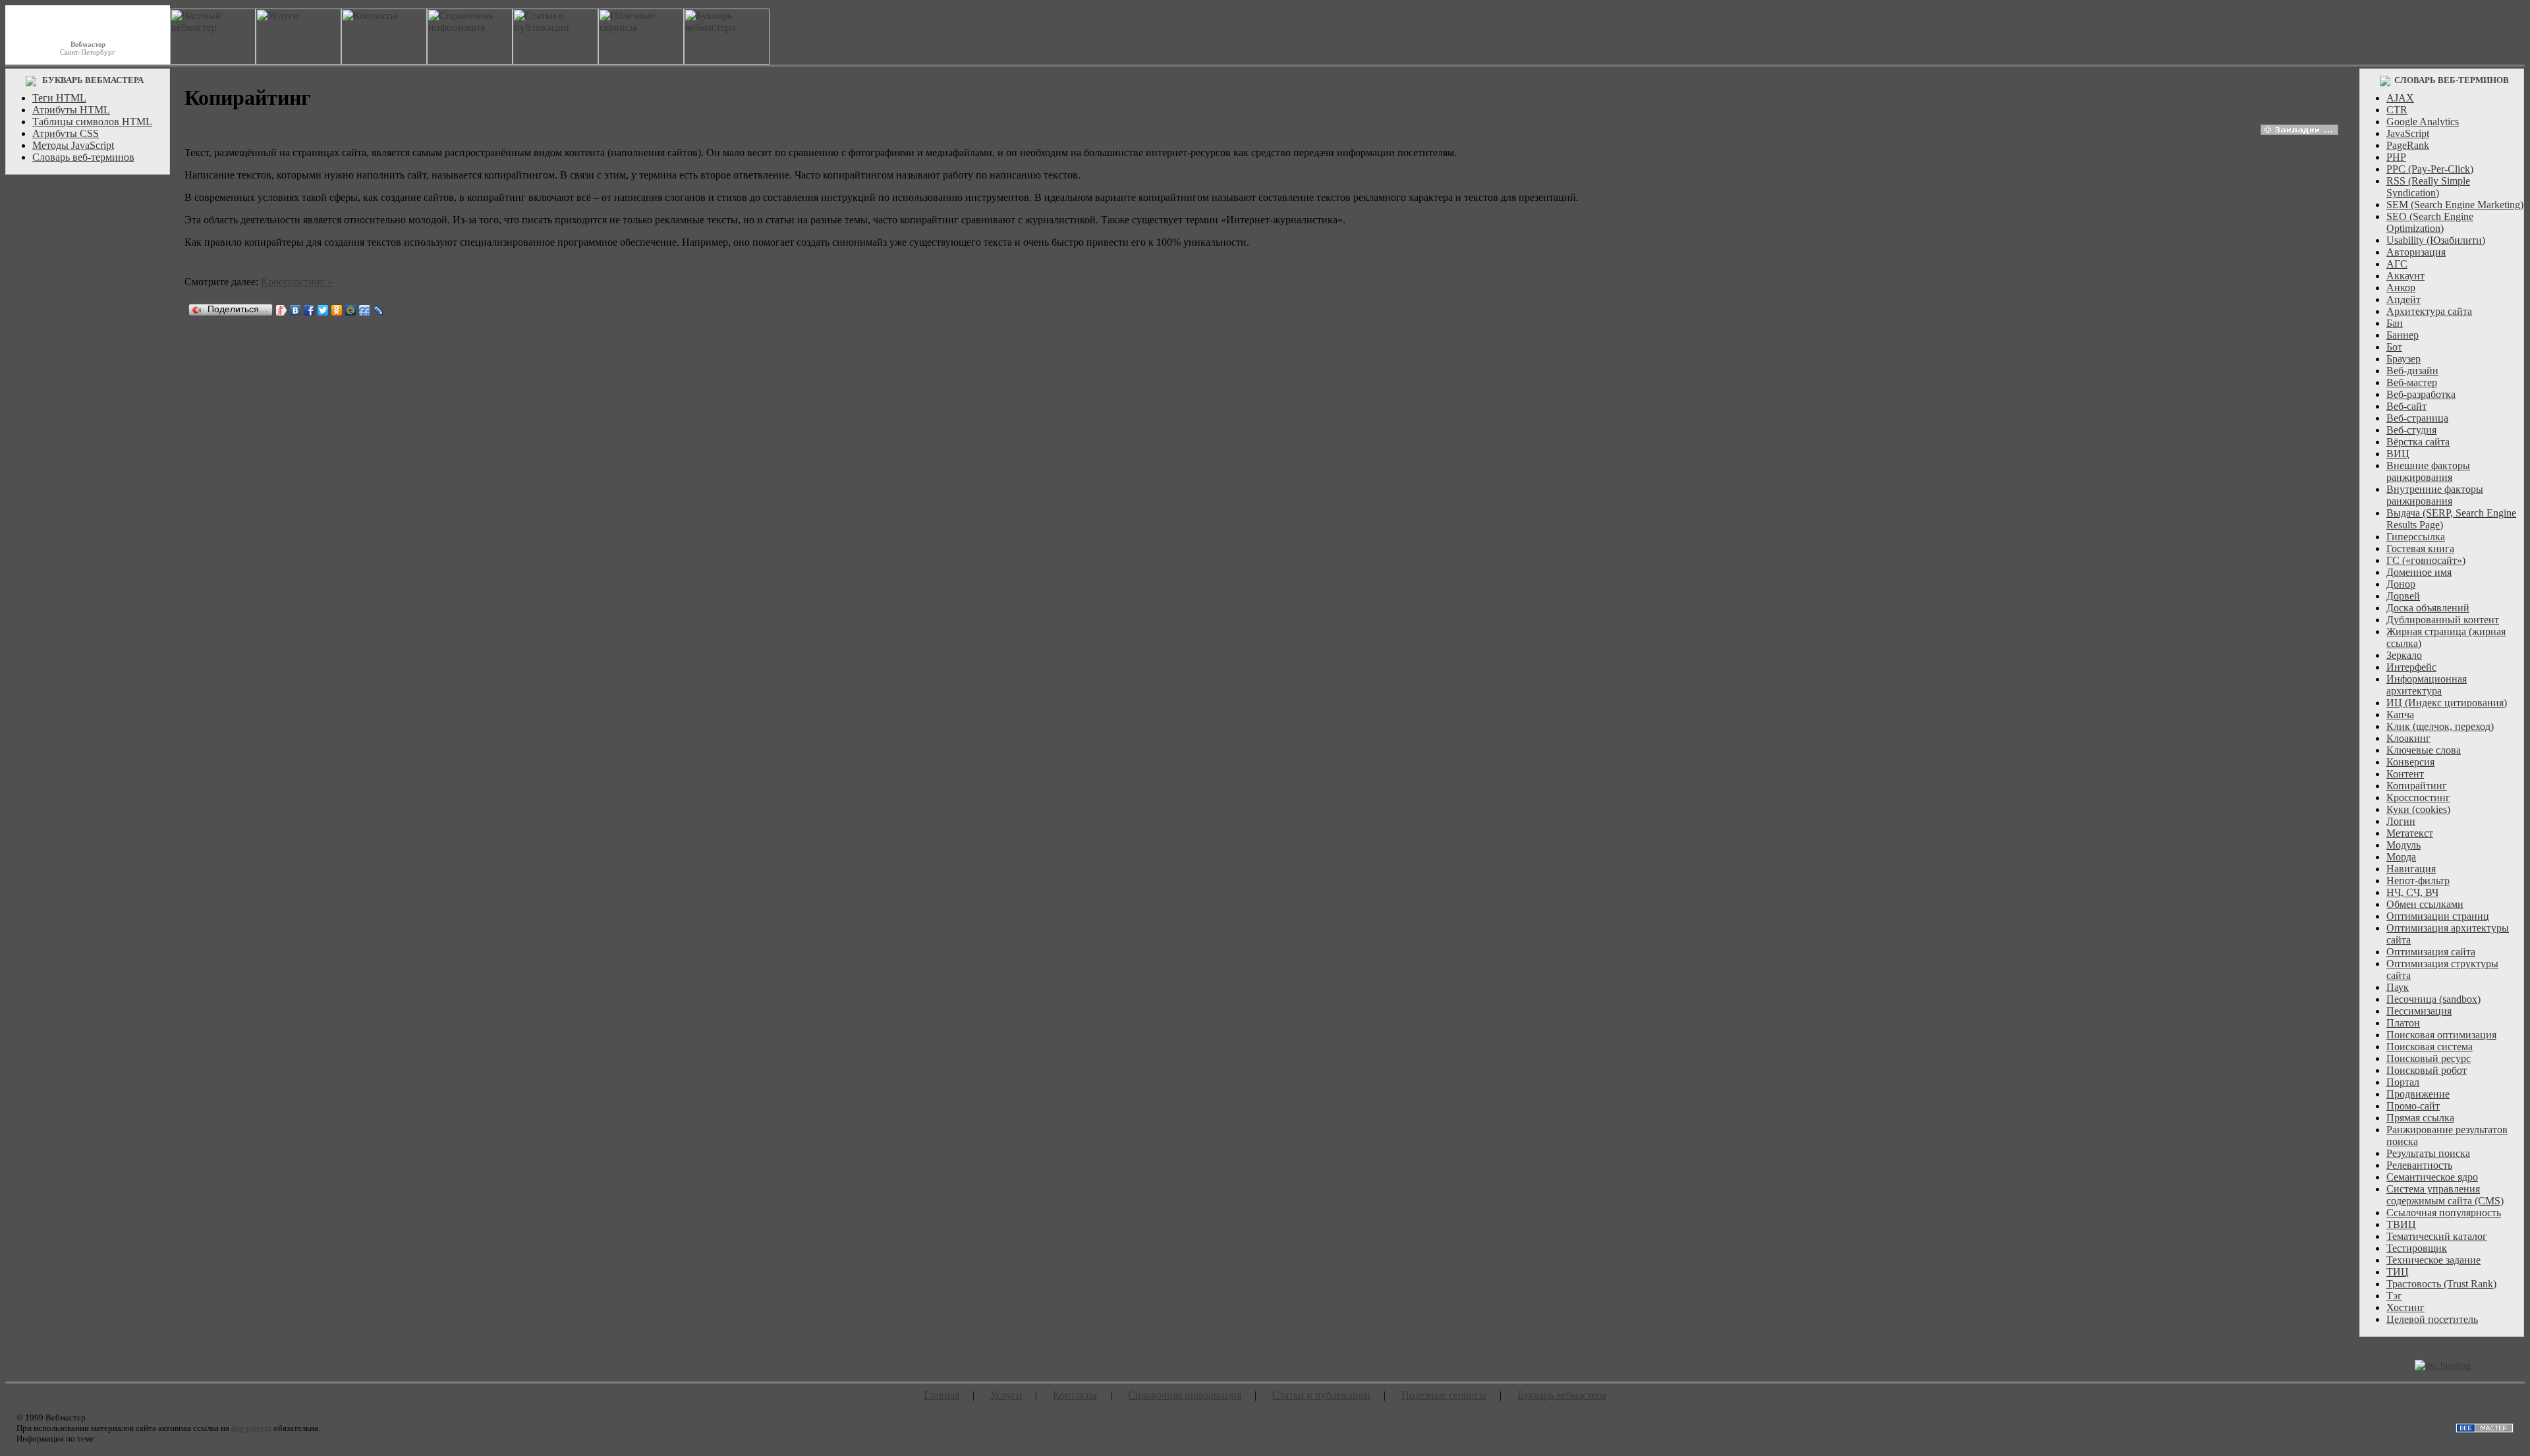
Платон (2403, 1023)
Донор (2401, 584)
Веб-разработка (2421, 394)
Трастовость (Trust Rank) (2441, 1284)
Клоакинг (2408, 738)
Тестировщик (2417, 1248)
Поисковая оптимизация (2441, 1035)
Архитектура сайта (2429, 311)
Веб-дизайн (2412, 371)
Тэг (2394, 1296)
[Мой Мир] (351, 310)
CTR (2397, 110)
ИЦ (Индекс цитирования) (2447, 703)
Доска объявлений (2428, 608)
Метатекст (2410, 833)
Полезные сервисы (1444, 1395)
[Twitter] (323, 310)
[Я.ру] (282, 310)
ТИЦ (2398, 1272)
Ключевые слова (2424, 750)
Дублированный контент (2443, 620)
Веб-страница (2417, 418)
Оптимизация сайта (2431, 952)
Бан (2395, 323)
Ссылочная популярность (2444, 1213)
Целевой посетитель (2432, 1319)
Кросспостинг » (297, 282)
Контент (2405, 774)
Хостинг (2405, 1307)
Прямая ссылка (2420, 1118)
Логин (2401, 821)
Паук (2398, 987)
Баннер (2403, 335)
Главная (942, 1395)
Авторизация (2416, 252)
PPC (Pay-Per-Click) (2430, 169)
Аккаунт (2405, 276)
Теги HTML (59, 98)
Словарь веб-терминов (83, 157)
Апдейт (2403, 299)
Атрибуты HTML (71, 110)
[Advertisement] (88, 379)
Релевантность (2419, 1165)
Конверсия (2410, 762)
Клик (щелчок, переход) (2440, 726)
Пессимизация (2419, 1011)
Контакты (1075, 1395)
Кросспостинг (2418, 798)
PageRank (2408, 145)
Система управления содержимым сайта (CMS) (2445, 1195)
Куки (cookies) (2418, 809)
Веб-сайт (2406, 406)
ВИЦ (2398, 454)
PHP (2396, 157)
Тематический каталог (2437, 1236)
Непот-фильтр (2418, 881)
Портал (2403, 1082)
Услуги (1006, 1395)
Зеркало (2404, 655)
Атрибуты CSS (66, 133)
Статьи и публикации (1321, 1395)
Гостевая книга (2420, 548)
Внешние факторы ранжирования (2428, 471)
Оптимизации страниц (2438, 916)
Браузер (2403, 359)
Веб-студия (2411, 430)
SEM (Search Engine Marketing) (2455, 205)
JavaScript (2408, 133)
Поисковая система (2430, 1047)
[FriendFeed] (365, 310)
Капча (2400, 714)
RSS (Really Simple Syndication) (2428, 187)
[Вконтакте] (295, 310)
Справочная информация (1185, 1395)
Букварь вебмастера (1562, 1395)
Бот (2394, 347)
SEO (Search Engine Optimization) (2430, 222)
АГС (2397, 264)
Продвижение (2418, 1094)
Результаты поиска (2428, 1153)
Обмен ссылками (2425, 904)
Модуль (2403, 845)
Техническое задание (2433, 1260)
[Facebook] (309, 310)
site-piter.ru (251, 1428)
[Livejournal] (379, 310)
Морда (2401, 857)
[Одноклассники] (337, 310)
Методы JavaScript (73, 145)
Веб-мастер (2412, 382)
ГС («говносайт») (2426, 560)
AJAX (2400, 98)
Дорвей (2403, 596)
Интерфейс (2411, 667)
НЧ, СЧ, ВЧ (2412, 892)
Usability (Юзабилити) (2436, 240)
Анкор (2401, 288)
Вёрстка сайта (2418, 442)
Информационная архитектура (2427, 685)
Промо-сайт (2413, 1106)
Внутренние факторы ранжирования (2435, 495)
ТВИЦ (2401, 1224)
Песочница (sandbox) (2433, 999)
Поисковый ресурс (2429, 1058)
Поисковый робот (2427, 1070)
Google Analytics (2423, 122)
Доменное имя (2419, 572)
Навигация (2411, 869)
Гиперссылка (2416, 537)
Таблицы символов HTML (92, 122)
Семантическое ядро (2432, 1177)
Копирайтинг (2417, 786)
